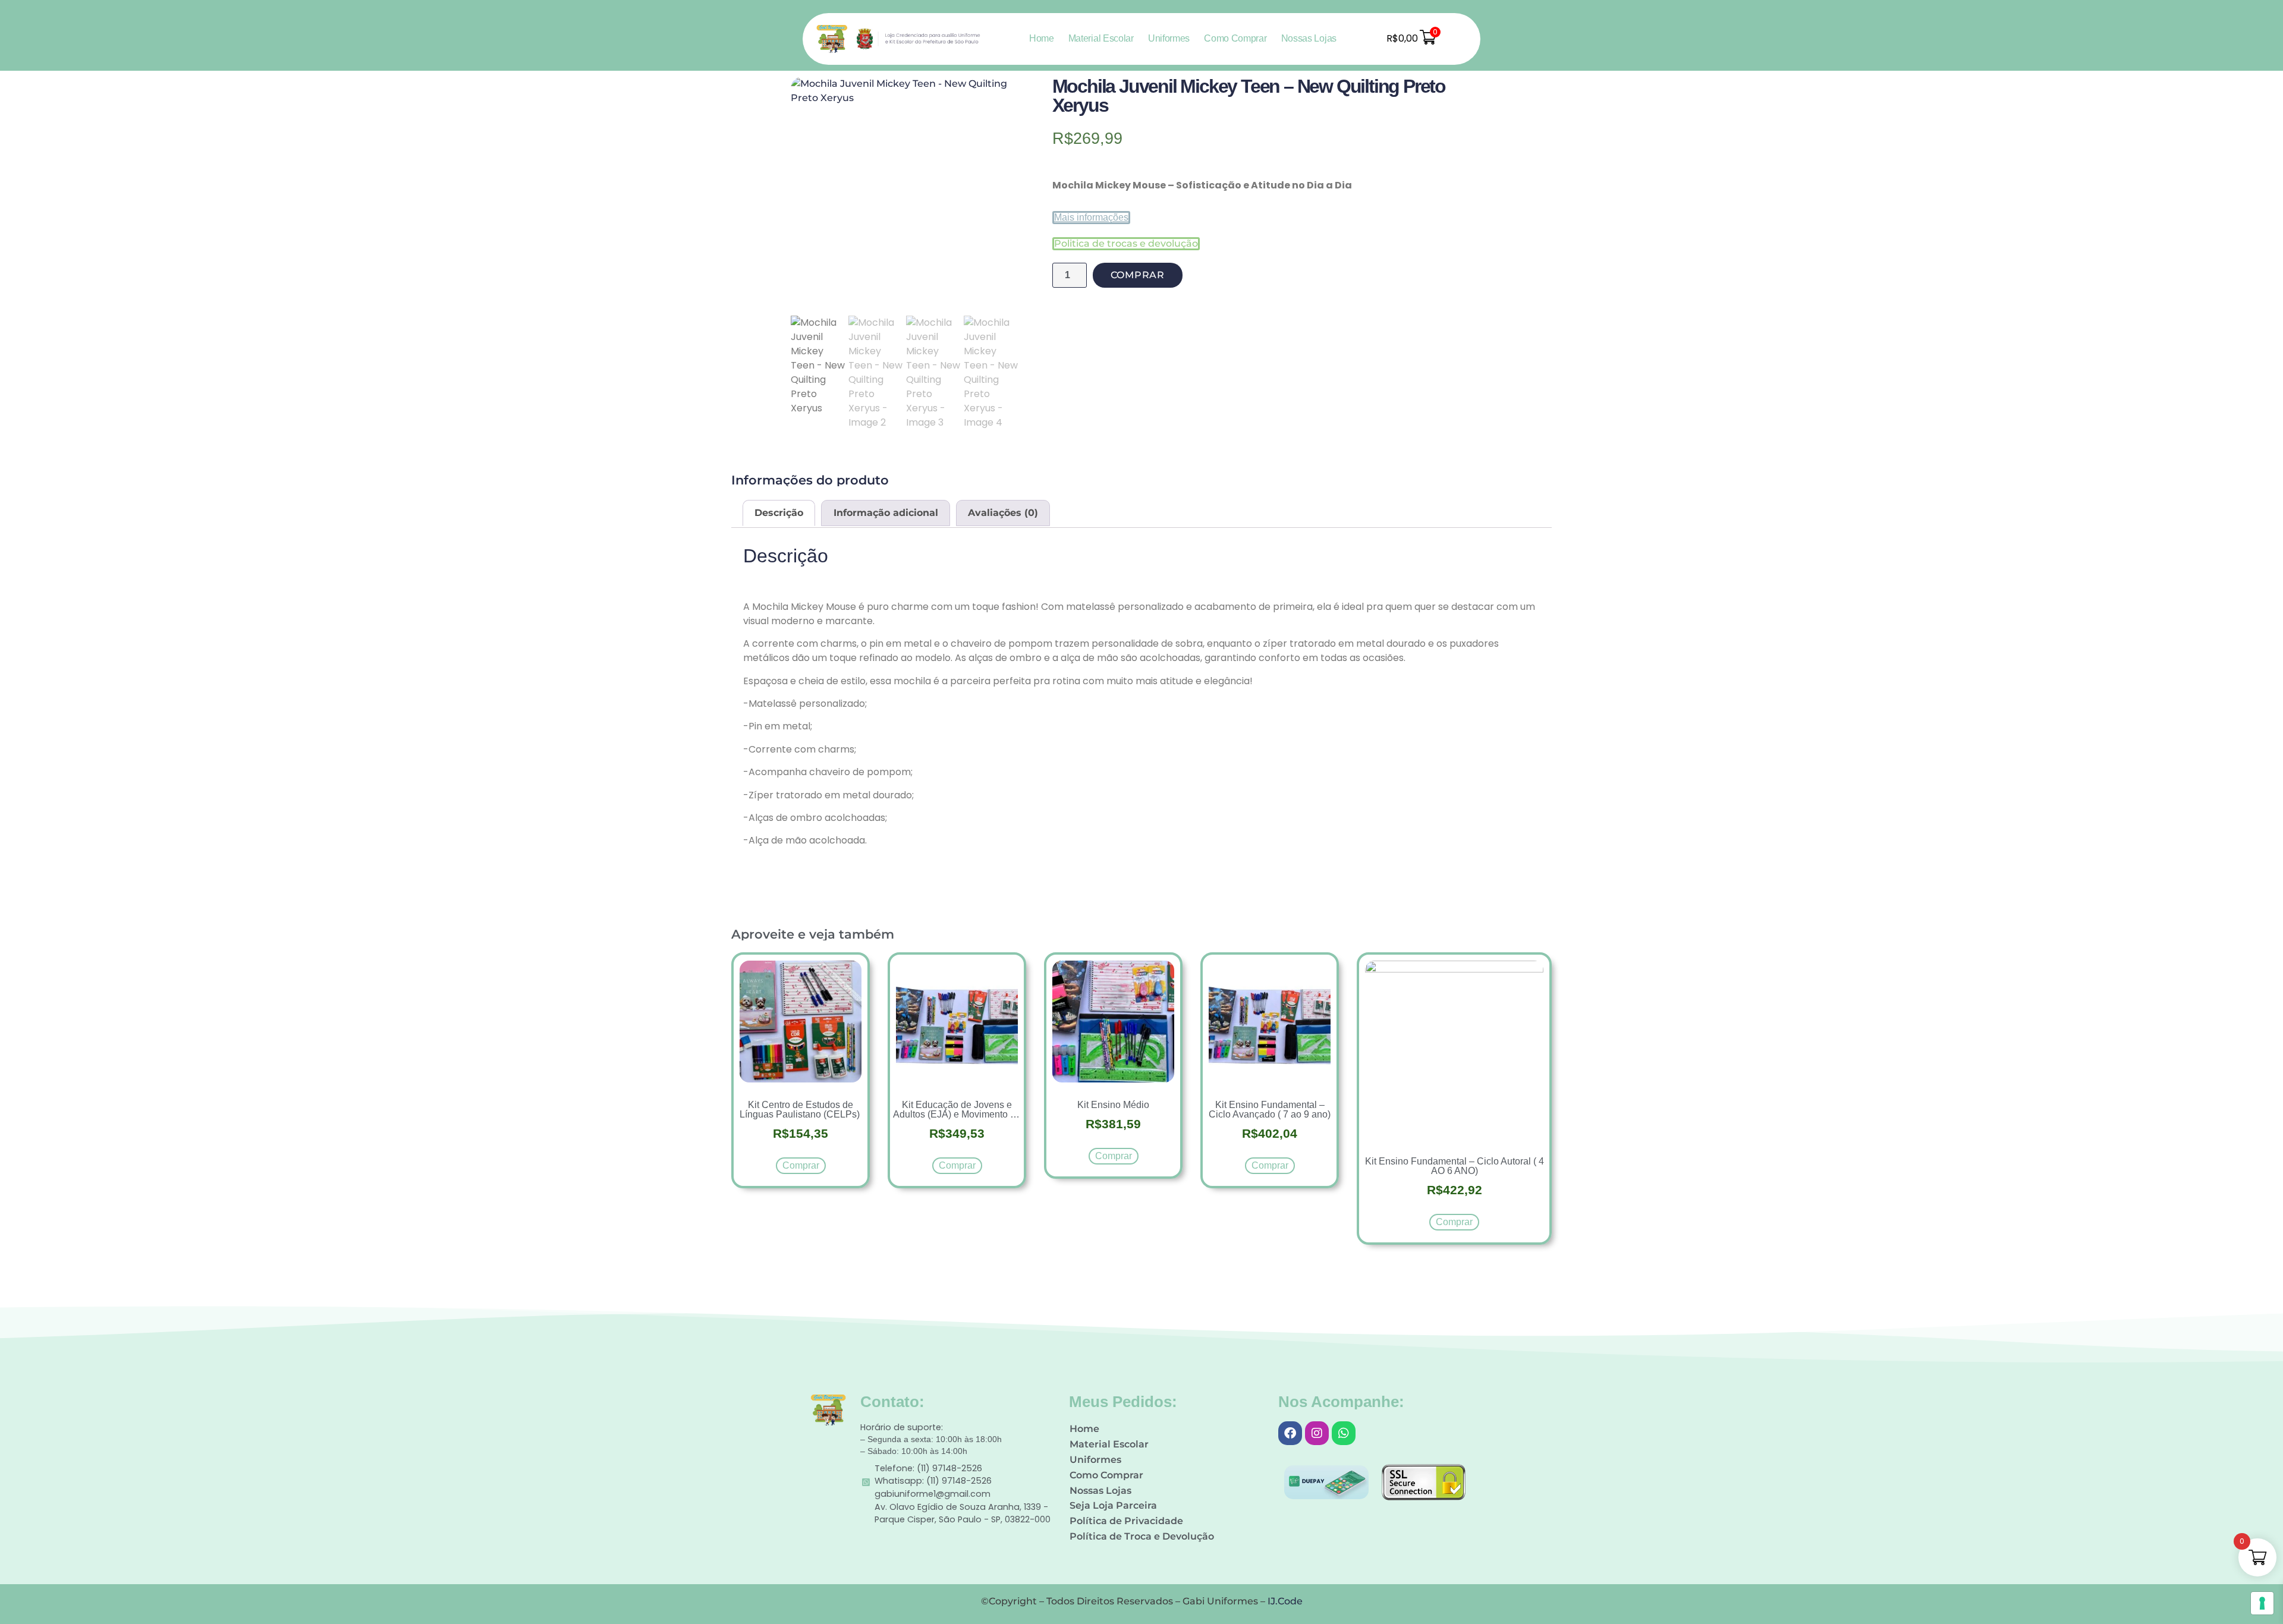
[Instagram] (1317, 1433)
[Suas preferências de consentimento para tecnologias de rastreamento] (2262, 1603)
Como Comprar (1235, 38)
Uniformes (1169, 38)
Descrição (779, 513)
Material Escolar (1101, 38)
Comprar (1138, 275)
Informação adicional (886, 513)
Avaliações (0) (1003, 513)
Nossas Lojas (1309, 38)
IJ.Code (1285, 1601)
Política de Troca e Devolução (1142, 1536)
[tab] (779, 513)
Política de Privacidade (1126, 1521)
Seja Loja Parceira (1113, 1505)
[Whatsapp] (1344, 1433)
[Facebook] (1290, 1433)
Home (1042, 38)
